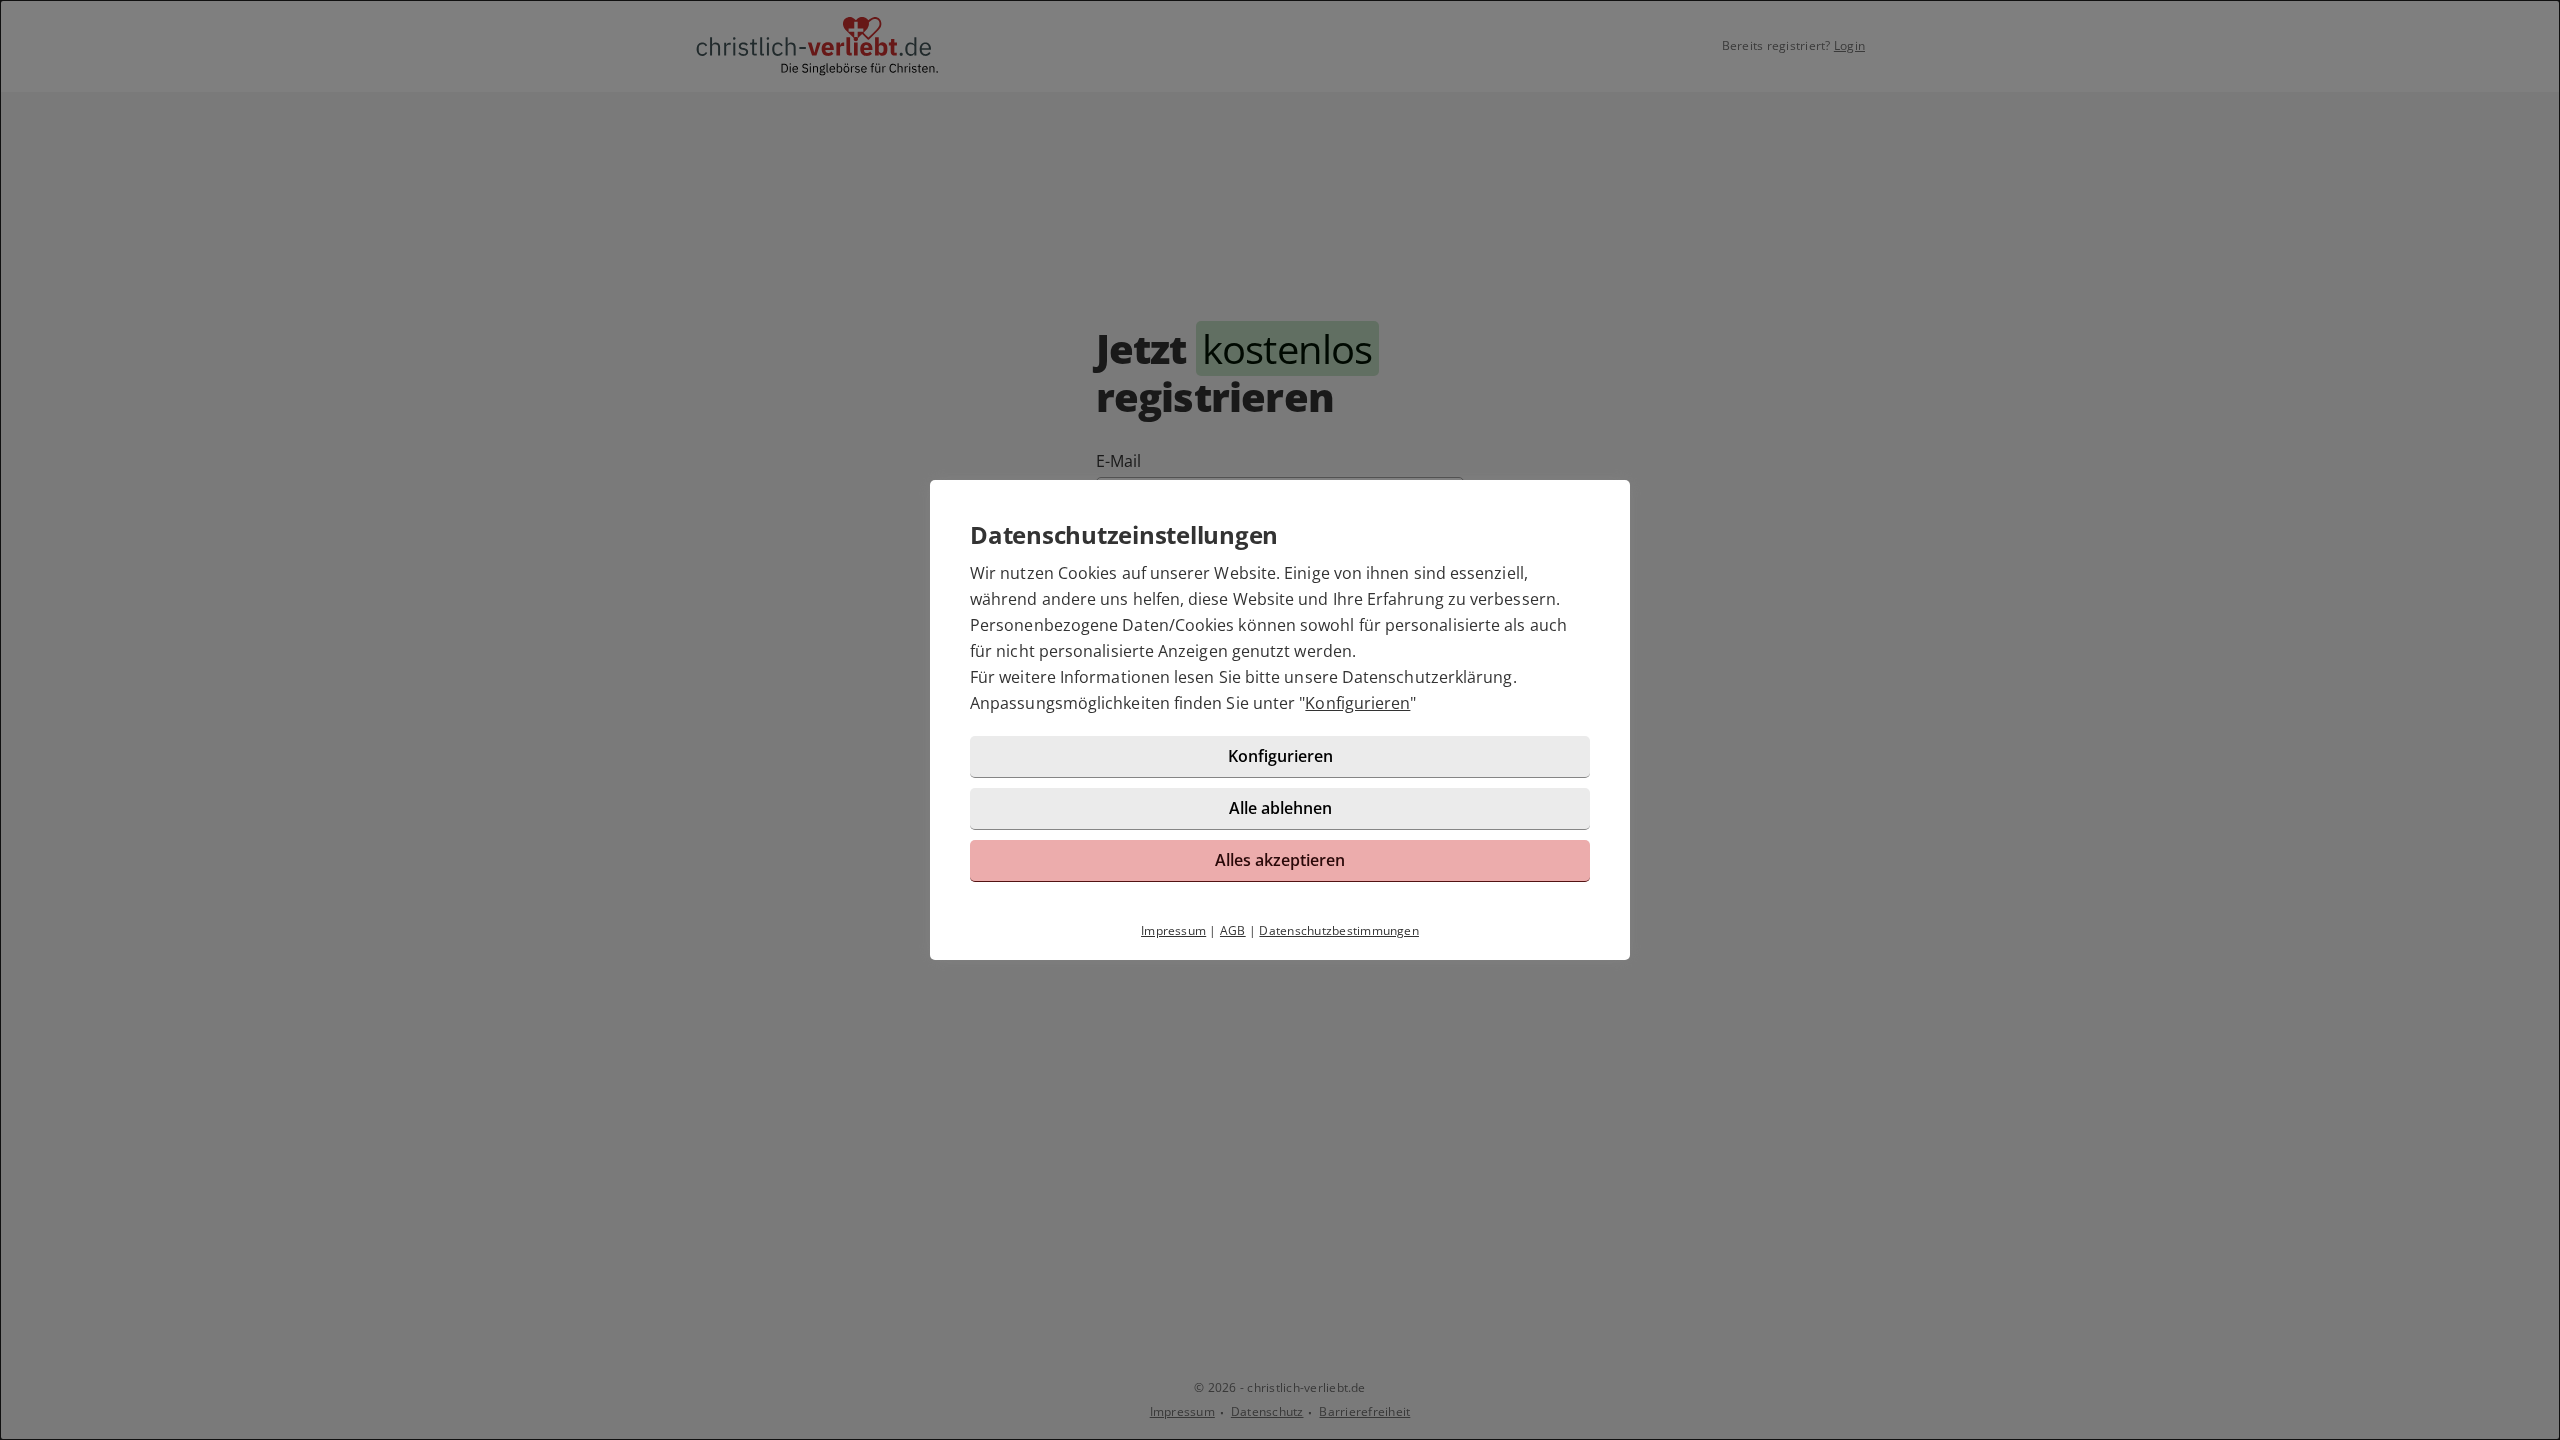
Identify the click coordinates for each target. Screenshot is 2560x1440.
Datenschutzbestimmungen (1339, 930)
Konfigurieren (1357, 703)
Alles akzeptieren (1280, 860)
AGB (1233, 930)
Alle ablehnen (1280, 808)
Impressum (1173, 930)
